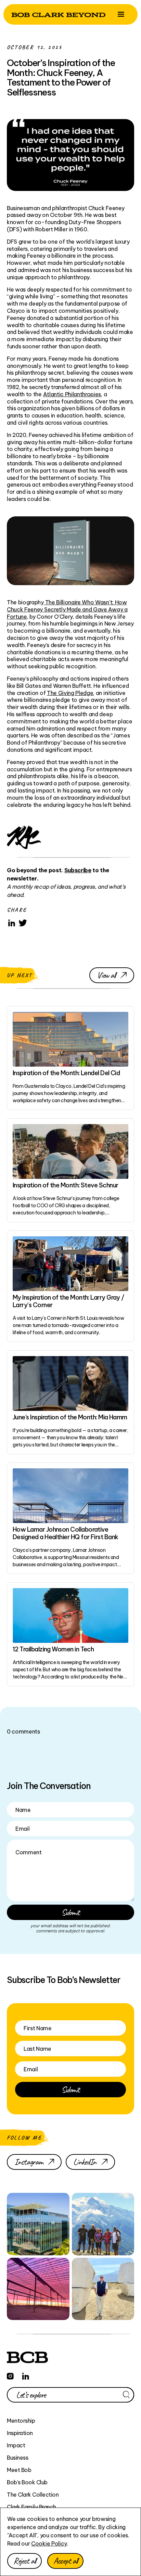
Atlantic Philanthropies (72, 394)
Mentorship (21, 2421)
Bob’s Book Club (27, 2482)
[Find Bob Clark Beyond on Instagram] (10, 2375)
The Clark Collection (33, 2495)
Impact (16, 2445)
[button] (121, 14)
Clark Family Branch (31, 2507)
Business (17, 2458)
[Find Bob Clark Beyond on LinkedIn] (26, 2375)
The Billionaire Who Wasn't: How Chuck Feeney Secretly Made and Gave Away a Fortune (67, 609)
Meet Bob (19, 2470)
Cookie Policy (49, 2543)
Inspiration (20, 2433)
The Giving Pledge (70, 693)
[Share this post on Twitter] (23, 923)
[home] (59, 14)
